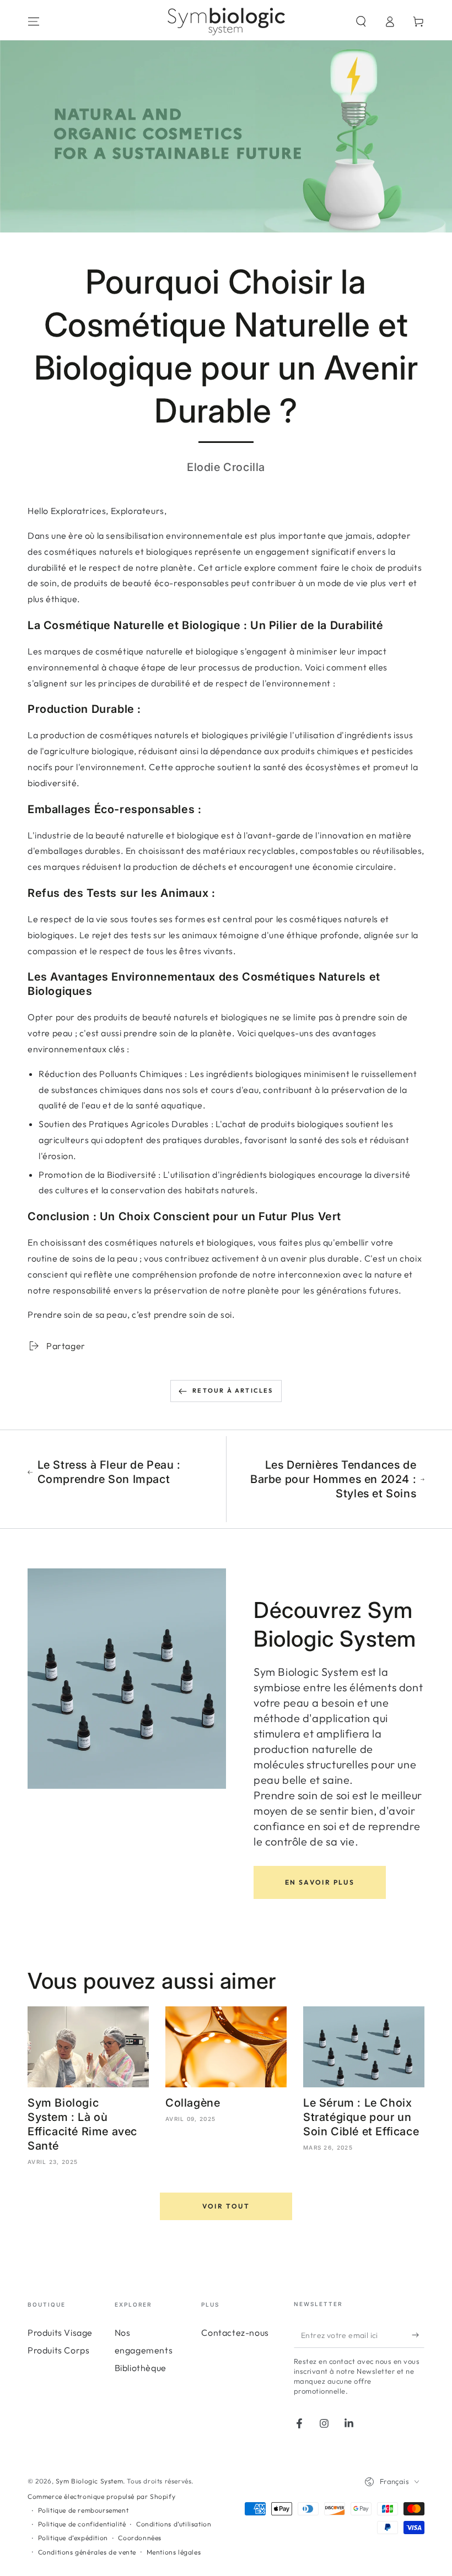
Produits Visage (60, 2333)
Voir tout (226, 2206)
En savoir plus (320, 1882)
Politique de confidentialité (82, 2524)
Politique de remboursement (84, 2510)
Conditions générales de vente (87, 2552)
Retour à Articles (233, 1390)
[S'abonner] (418, 2335)
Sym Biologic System (89, 2481)
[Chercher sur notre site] (361, 21)
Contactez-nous (235, 2333)
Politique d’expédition (73, 2538)
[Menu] (34, 21)
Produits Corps (58, 2350)
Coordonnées (140, 2538)
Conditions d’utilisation (174, 2524)
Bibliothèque (141, 2368)
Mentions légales (174, 2552)
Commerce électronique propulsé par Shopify (101, 2496)
